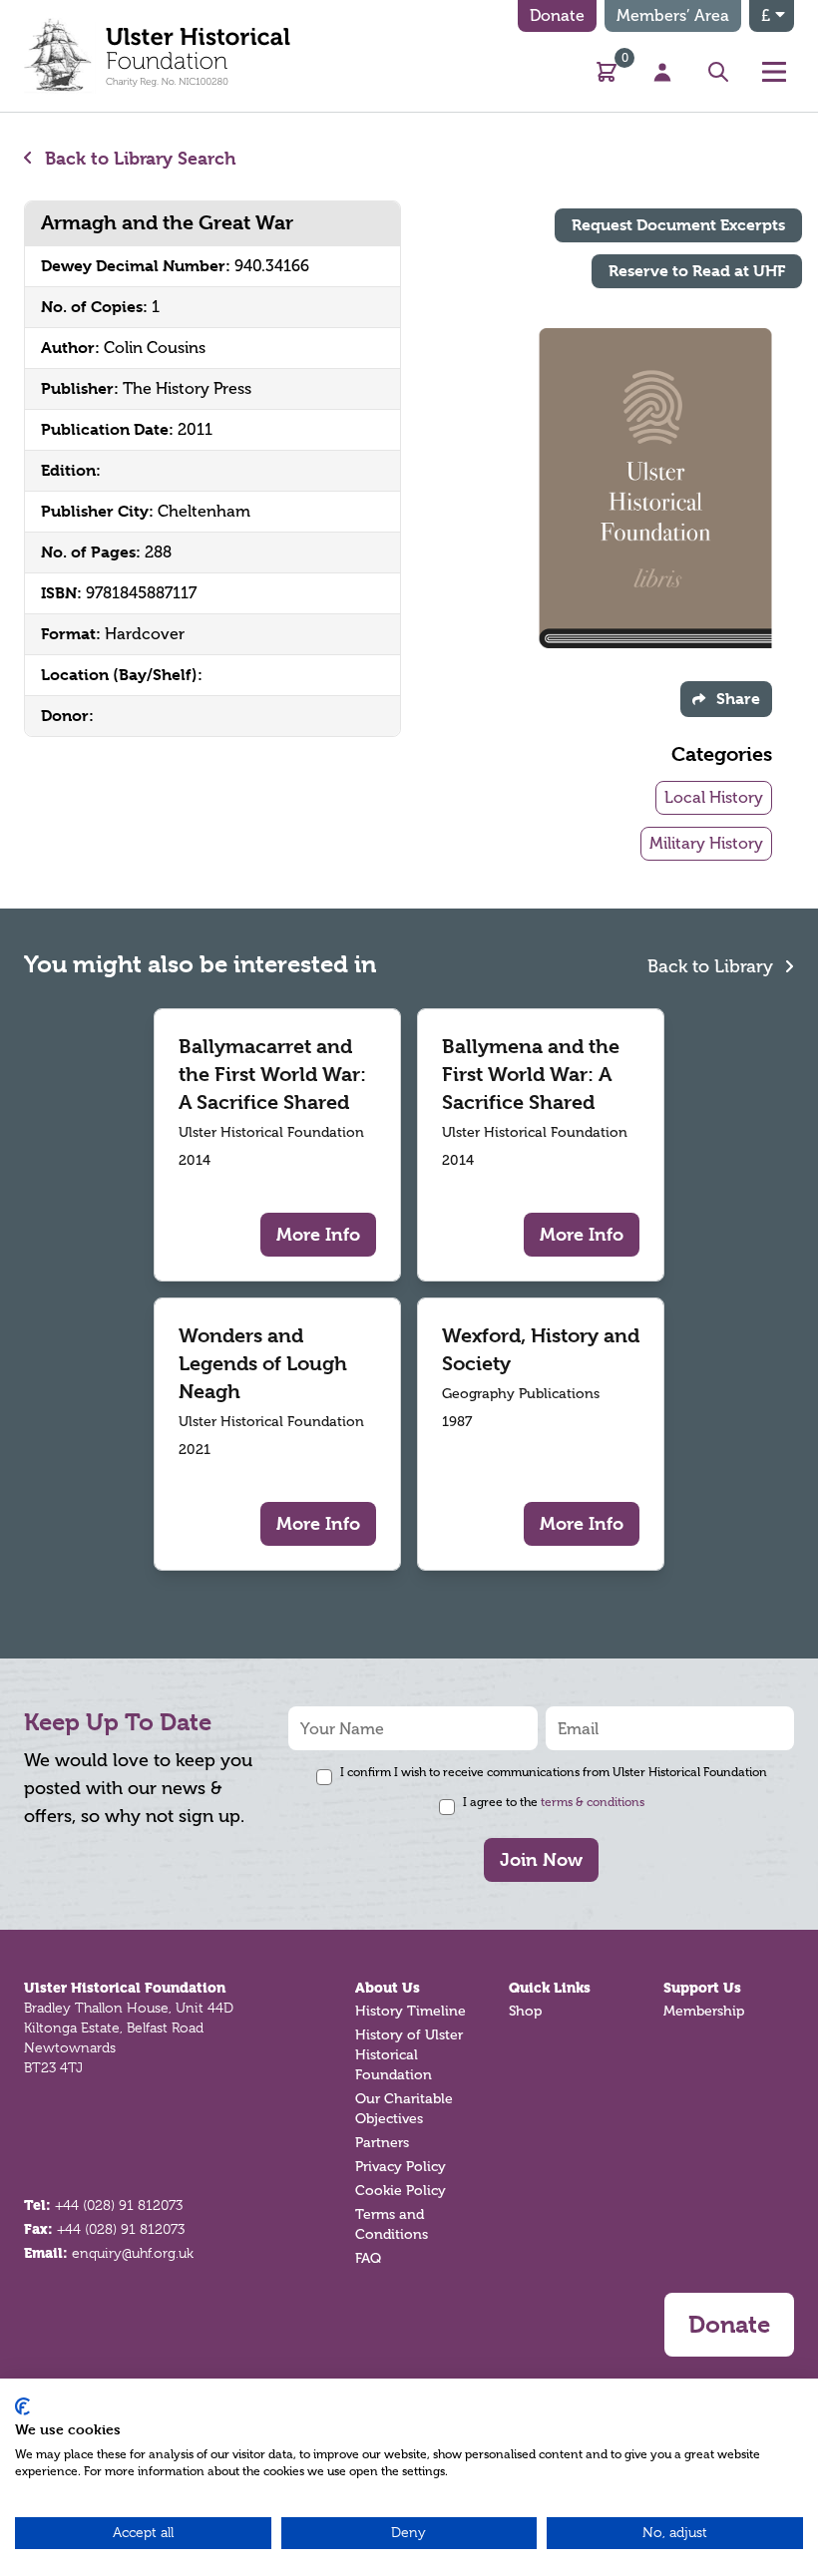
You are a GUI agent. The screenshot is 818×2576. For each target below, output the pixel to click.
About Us (388, 1988)
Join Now (541, 1859)
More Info (318, 1234)
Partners (382, 2143)
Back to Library (713, 966)
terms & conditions (593, 1802)
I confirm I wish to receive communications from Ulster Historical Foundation (554, 1772)
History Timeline (410, 2011)
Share (738, 699)
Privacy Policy (401, 2167)
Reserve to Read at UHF (697, 271)
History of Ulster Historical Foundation (409, 2055)
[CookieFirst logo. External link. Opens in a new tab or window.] (22, 2406)
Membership (704, 2011)
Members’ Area (673, 15)
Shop (525, 2011)
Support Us (702, 1988)
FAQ (368, 2258)
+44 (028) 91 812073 (119, 2205)
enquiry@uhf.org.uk (133, 2253)
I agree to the (554, 1802)
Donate (557, 15)
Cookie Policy (401, 2191)
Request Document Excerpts (678, 225)
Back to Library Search (138, 158)
